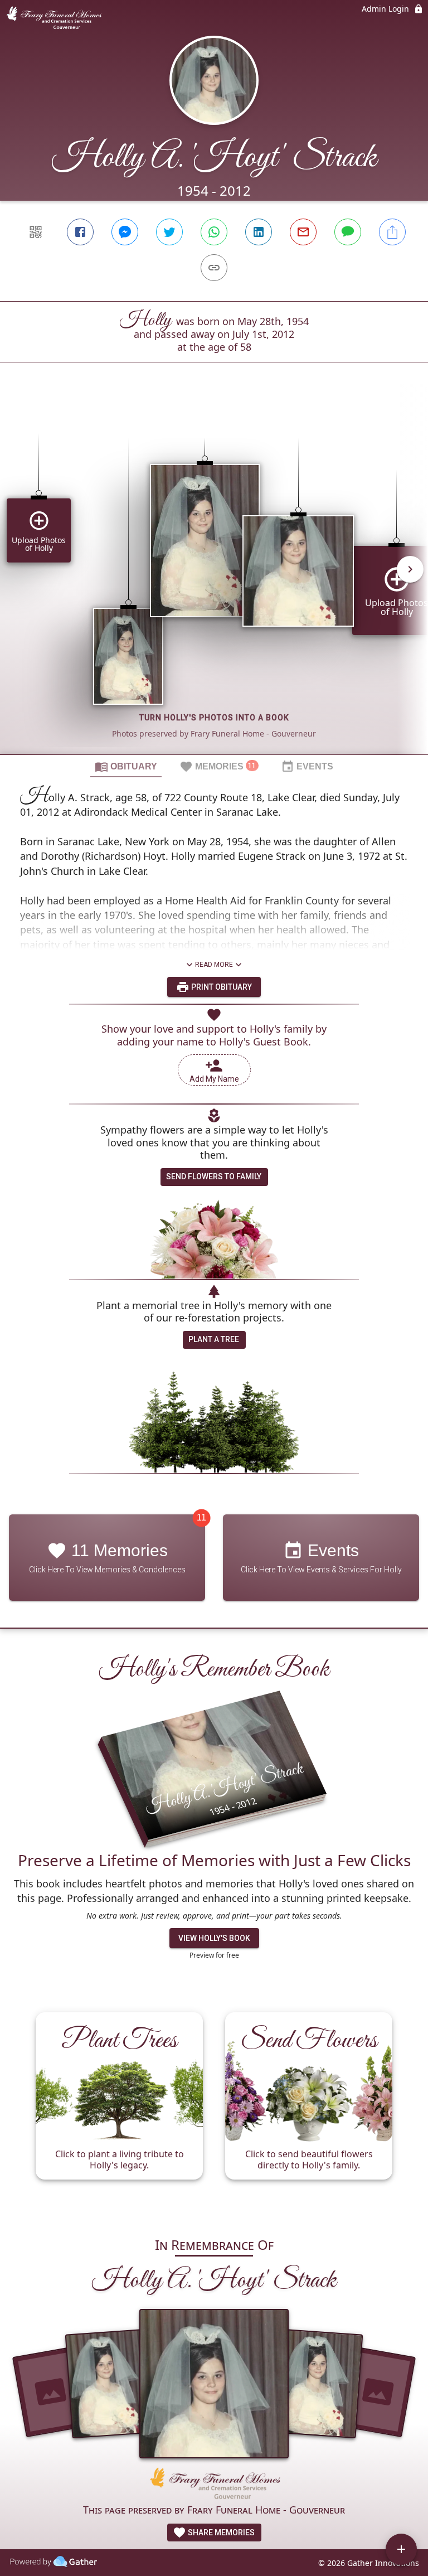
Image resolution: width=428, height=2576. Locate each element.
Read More (214, 965)
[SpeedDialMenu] (401, 2549)
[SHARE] (392, 232)
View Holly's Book (214, 1938)
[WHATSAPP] (214, 232)
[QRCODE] (36, 232)
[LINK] (214, 268)
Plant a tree (214, 1339)
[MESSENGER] (125, 232)
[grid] (214, 577)
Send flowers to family (214, 1176)
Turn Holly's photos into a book (214, 718)
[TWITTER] (169, 232)
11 (201, 1517)
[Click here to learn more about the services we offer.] (214, 2485)
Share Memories (220, 2533)
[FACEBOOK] (80, 232)
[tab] (126, 766)
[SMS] (348, 232)
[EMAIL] (303, 232)
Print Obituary (221, 987)
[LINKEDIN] (259, 232)
